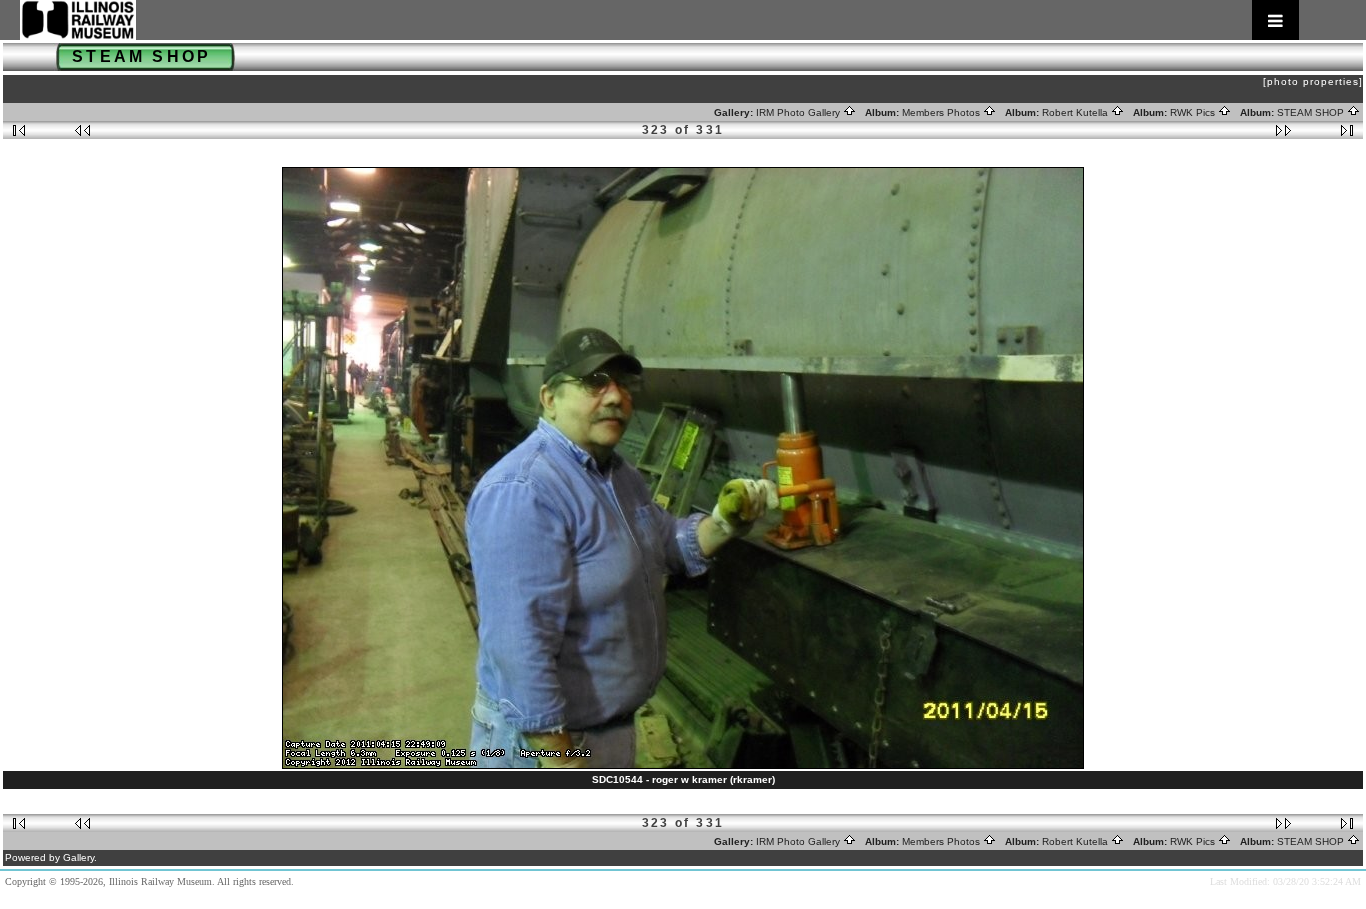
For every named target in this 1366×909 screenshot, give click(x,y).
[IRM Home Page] (659, 20)
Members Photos (942, 112)
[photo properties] (1313, 81)
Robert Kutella (1076, 112)
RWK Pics (1194, 112)
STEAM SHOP (1312, 112)
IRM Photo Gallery (799, 112)
